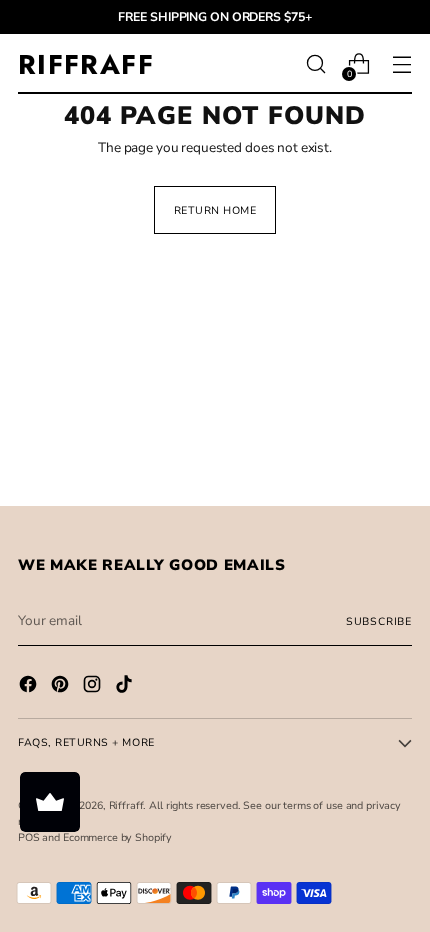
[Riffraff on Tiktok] (126, 687)
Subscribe (379, 621)
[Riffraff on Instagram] (94, 687)
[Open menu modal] (401, 64)
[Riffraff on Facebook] (30, 687)
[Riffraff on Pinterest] (62, 687)
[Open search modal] (315, 64)
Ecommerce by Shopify (117, 837)
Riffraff (126, 805)
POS (29, 837)
